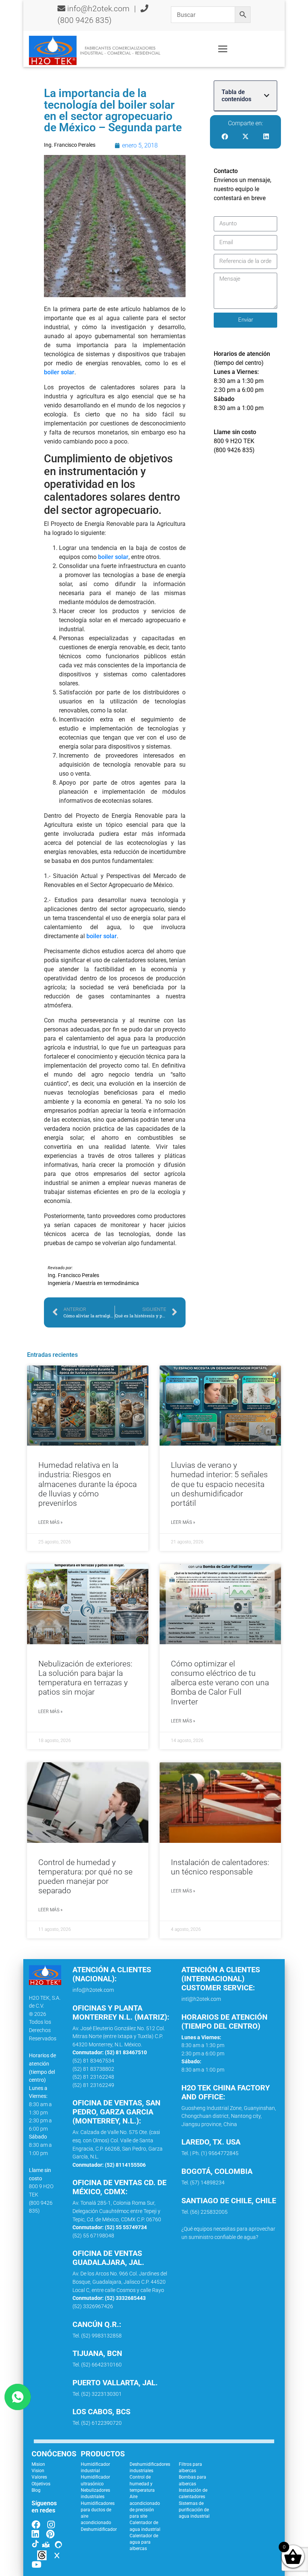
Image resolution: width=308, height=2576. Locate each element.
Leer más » (50, 1522)
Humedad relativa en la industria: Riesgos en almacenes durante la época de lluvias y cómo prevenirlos (88, 1484)
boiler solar (59, 372)
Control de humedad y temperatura (142, 2484)
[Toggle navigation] (223, 49)
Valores (39, 2477)
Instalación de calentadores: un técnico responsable (220, 1867)
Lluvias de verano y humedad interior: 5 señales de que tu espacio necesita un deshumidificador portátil (219, 1484)
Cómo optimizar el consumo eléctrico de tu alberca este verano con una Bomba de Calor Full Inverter (220, 1683)
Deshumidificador (99, 2529)
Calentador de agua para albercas (144, 2542)
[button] (267, 96)
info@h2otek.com (98, 9)
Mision (38, 2464)
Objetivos (41, 2484)
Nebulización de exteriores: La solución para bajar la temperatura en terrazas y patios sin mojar (85, 1678)
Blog (36, 2490)
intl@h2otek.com (201, 1999)
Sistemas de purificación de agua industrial (194, 2510)
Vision (38, 2471)
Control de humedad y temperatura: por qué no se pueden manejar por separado (85, 1877)
